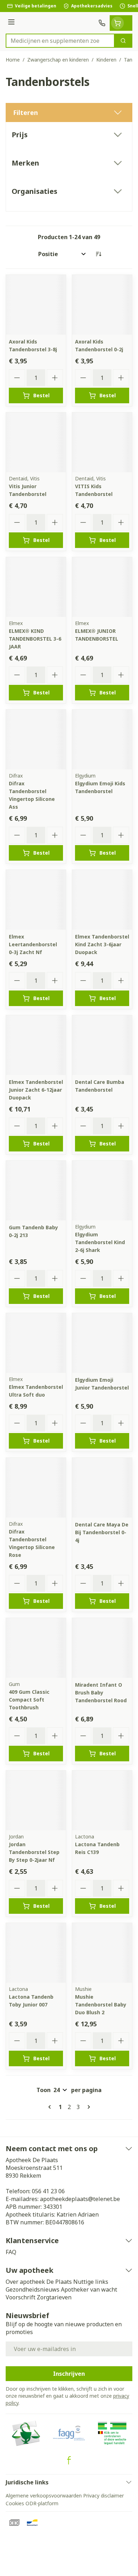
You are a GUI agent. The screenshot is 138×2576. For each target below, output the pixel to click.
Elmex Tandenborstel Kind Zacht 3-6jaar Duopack (102, 944)
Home (13, 60)
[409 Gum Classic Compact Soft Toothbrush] (36, 1648)
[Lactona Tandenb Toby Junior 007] (36, 1953)
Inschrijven (69, 2374)
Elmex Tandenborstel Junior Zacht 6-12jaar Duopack (36, 1090)
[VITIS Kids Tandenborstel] (102, 442)
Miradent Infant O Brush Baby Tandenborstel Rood (101, 1693)
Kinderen (106, 60)
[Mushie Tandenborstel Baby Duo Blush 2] (102, 1953)
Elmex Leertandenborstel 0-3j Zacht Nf (33, 944)
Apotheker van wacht (89, 2289)
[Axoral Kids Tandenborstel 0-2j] (102, 305)
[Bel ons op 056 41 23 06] (102, 23)
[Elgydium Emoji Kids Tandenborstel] (102, 740)
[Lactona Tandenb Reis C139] (102, 1800)
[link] (51, 2107)
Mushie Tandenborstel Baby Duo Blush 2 (101, 2005)
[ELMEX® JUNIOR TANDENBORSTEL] (102, 587)
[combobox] (60, 41)
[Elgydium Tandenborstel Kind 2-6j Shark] (102, 1191)
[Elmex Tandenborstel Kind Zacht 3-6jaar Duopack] (102, 900)
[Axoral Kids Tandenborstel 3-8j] (36, 305)
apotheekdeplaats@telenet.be (80, 2199)
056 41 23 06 (48, 2191)
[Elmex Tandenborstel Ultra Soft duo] (36, 1343)
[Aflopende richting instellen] (98, 254)
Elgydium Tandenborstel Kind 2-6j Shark (100, 1242)
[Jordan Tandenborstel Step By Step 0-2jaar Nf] (36, 1800)
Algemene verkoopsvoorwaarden (44, 2496)
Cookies (15, 2503)
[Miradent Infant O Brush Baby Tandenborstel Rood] (102, 1648)
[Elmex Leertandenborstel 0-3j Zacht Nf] (36, 900)
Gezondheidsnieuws (33, 2289)
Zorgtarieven (54, 2297)
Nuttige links (91, 2282)
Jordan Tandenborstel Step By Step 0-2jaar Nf (34, 1852)
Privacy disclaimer (103, 2496)
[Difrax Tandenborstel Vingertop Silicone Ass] (36, 740)
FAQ (11, 2252)
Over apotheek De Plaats (39, 2282)
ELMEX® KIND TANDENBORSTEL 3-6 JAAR (35, 639)
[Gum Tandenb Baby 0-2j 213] (36, 1191)
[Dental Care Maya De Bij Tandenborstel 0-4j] (102, 1488)
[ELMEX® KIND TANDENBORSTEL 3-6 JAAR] (36, 587)
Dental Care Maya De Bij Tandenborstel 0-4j (102, 1532)
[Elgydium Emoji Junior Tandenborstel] (102, 1343)
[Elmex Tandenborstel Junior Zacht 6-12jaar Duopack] (36, 1045)
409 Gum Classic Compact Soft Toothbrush (29, 1700)
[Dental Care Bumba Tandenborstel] (102, 1045)
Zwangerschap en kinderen (58, 60)
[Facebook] (69, 2460)
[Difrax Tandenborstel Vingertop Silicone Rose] (36, 1488)
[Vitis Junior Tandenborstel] (36, 442)
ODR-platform (42, 2503)
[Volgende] (87, 2107)
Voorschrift (21, 2297)
